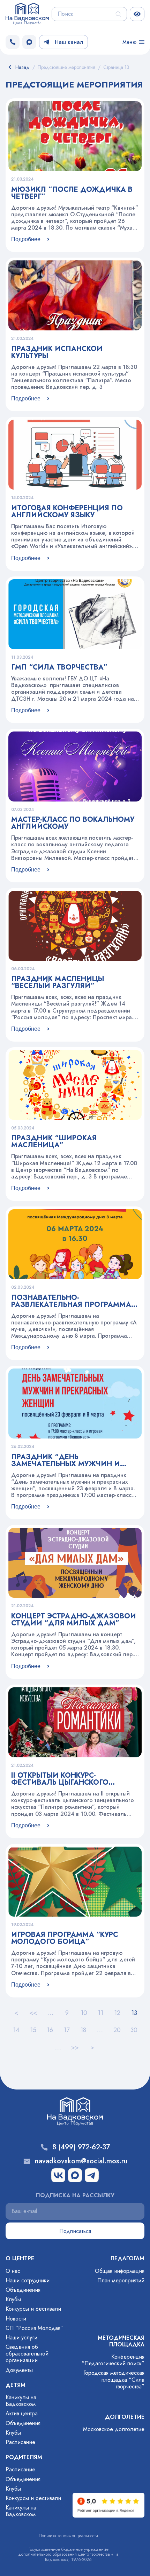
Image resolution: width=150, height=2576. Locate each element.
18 (83, 2030)
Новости (16, 2319)
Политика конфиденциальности (68, 2536)
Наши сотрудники (28, 2280)
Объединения (23, 2290)
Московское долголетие (114, 2429)
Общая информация (120, 2271)
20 (117, 2030)
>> (75, 2047)
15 (33, 2030)
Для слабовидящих (137, 14)
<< (33, 2013)
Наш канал (69, 42)
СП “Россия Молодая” (34, 2328)
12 (117, 2013)
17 (66, 2030)
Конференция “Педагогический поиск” (113, 2360)
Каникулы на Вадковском (21, 2401)
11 (100, 2013)
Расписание (20, 2442)
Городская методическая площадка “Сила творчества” (114, 2379)
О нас (13, 2271)
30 (134, 2030)
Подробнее (26, 239)
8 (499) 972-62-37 (81, 2147)
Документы (19, 2370)
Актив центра (22, 2413)
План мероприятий (121, 2280)
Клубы (13, 2299)
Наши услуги (21, 2337)
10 (84, 2013)
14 (16, 2030)
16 (50, 2030)
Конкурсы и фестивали (33, 2309)
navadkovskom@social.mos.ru (81, 2161)
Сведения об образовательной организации (27, 2354)
